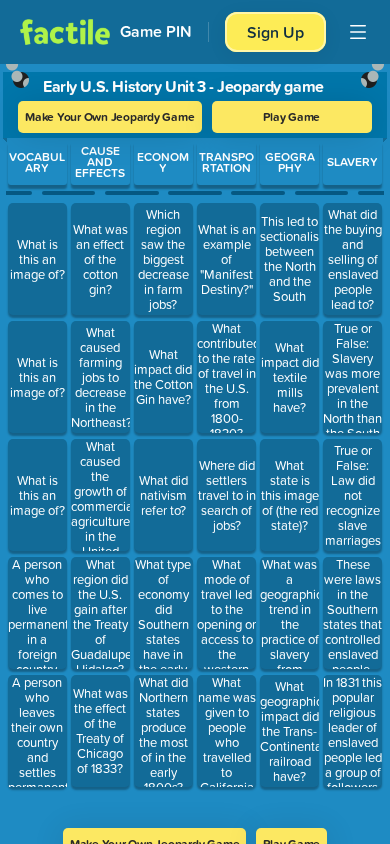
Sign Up (275, 32)
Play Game (291, 116)
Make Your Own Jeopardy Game (110, 116)
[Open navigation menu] (358, 32)
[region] (195, 439)
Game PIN (156, 31)
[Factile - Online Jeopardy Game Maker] (65, 32)
